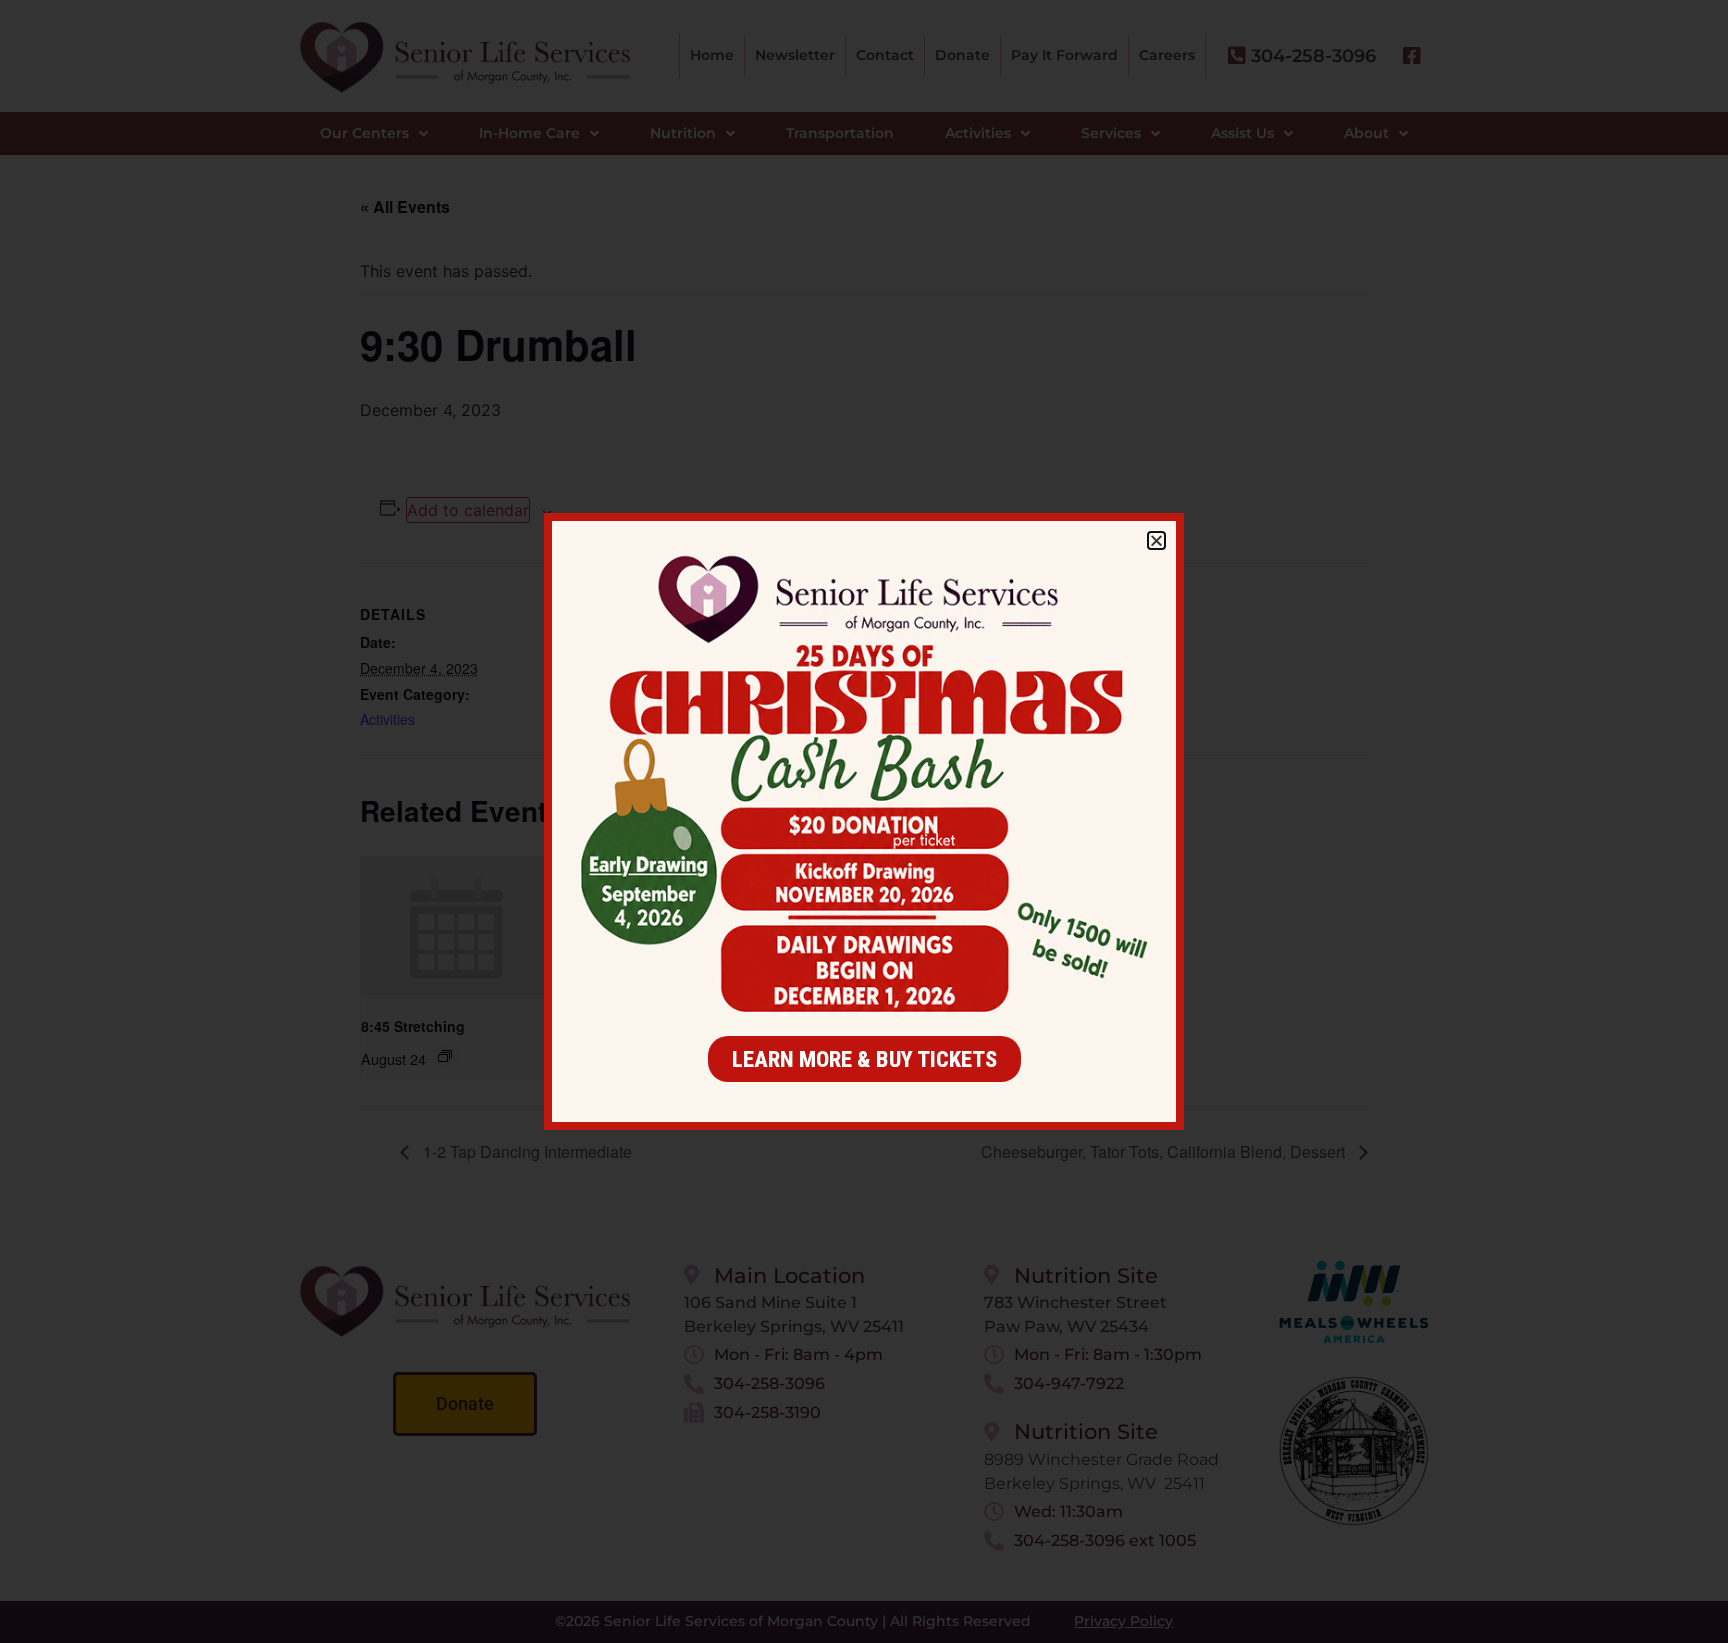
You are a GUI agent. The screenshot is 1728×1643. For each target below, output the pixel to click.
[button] (1156, 540)
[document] (864, 821)
